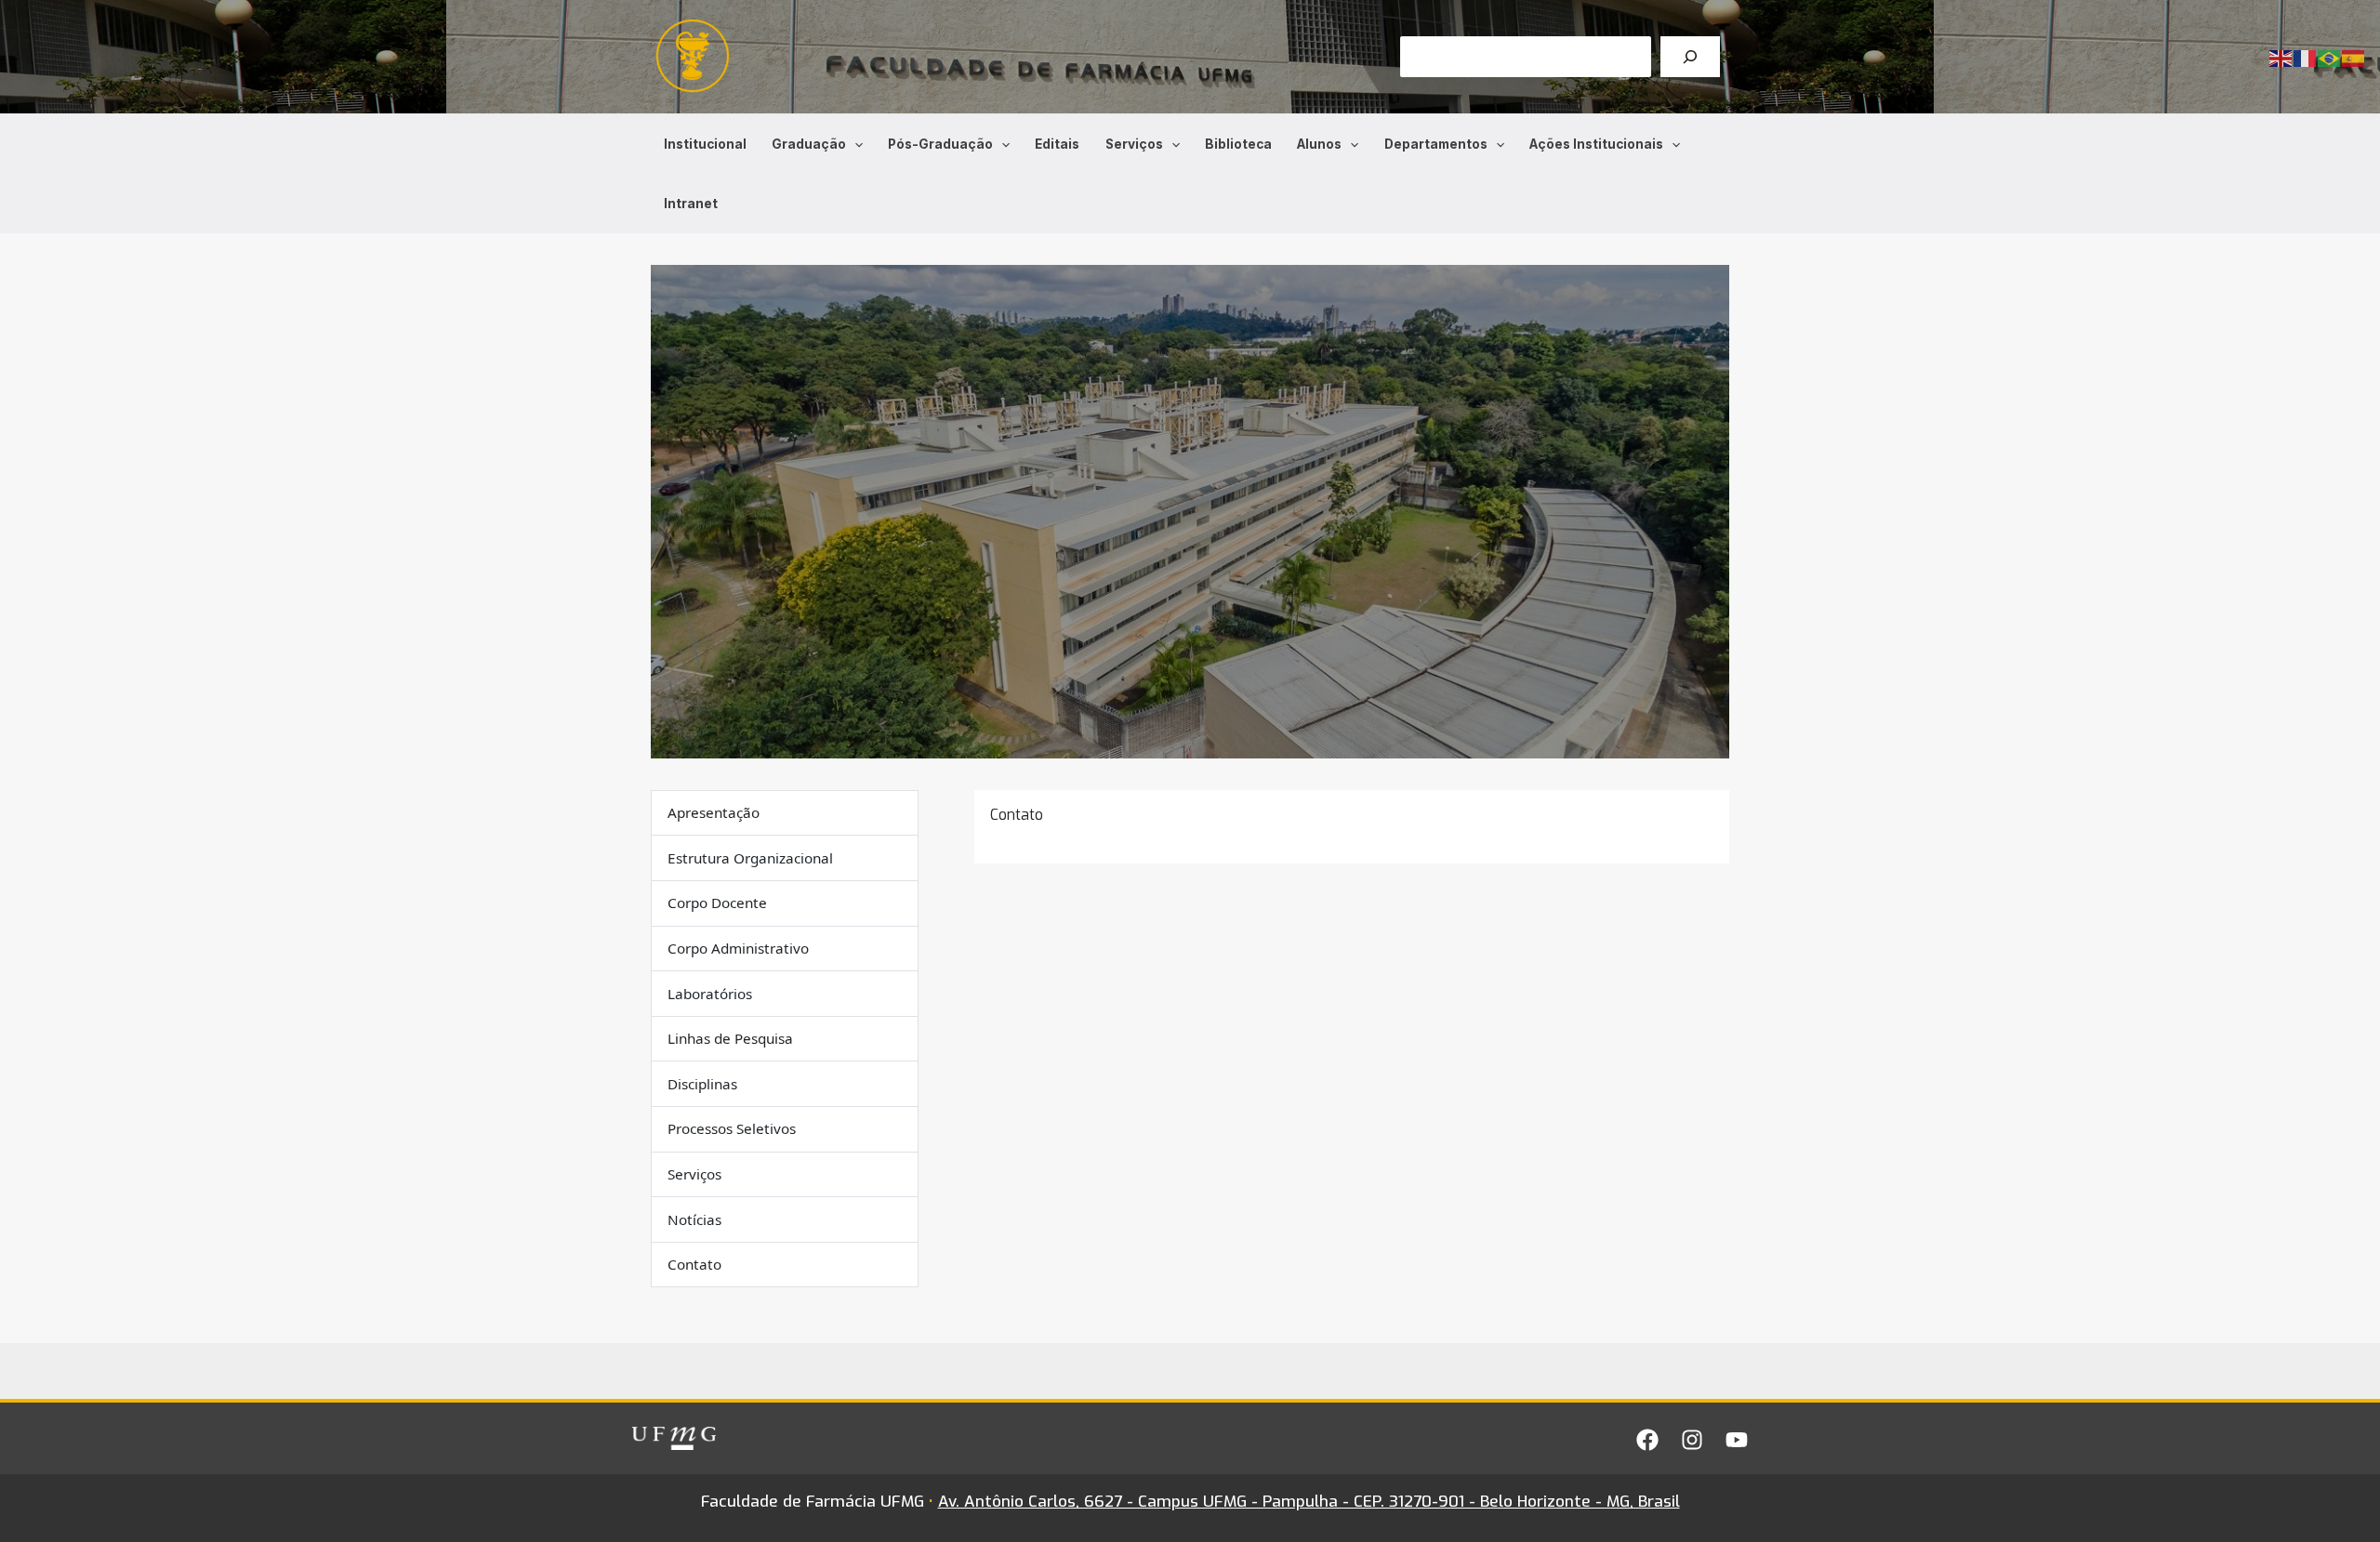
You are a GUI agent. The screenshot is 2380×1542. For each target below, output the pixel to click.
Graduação (809, 144)
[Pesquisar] (1690, 57)
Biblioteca (1238, 144)
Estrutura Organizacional (750, 858)
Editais (1057, 144)
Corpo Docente (717, 903)
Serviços (1134, 144)
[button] (854, 144)
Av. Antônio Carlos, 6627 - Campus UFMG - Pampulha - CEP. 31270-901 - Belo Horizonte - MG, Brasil (1309, 1502)
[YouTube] (1737, 1440)
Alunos (1319, 144)
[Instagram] (1692, 1440)
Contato (694, 1264)
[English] (2281, 57)
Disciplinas (702, 1084)
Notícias (694, 1219)
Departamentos (1436, 144)
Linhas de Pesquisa (730, 1038)
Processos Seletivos (732, 1129)
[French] (2306, 57)
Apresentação (714, 812)
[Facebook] (1647, 1440)
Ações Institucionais (1596, 144)
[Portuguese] (2330, 57)
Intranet (691, 204)
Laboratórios (710, 994)
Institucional (705, 144)
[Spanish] (2354, 57)
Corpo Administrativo (738, 948)
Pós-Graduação (940, 144)
